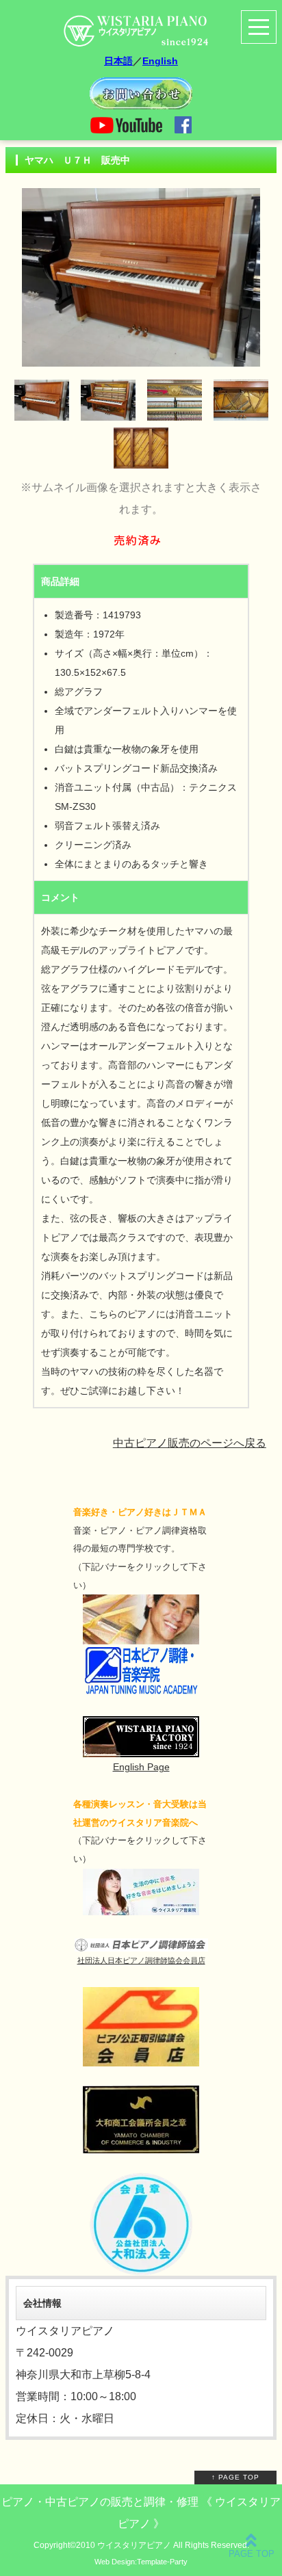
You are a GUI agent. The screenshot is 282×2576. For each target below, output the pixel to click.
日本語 (118, 61)
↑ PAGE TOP (235, 2477)
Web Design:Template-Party (141, 2562)
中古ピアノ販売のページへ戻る (190, 1443)
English (160, 61)
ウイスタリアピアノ (134, 2545)
